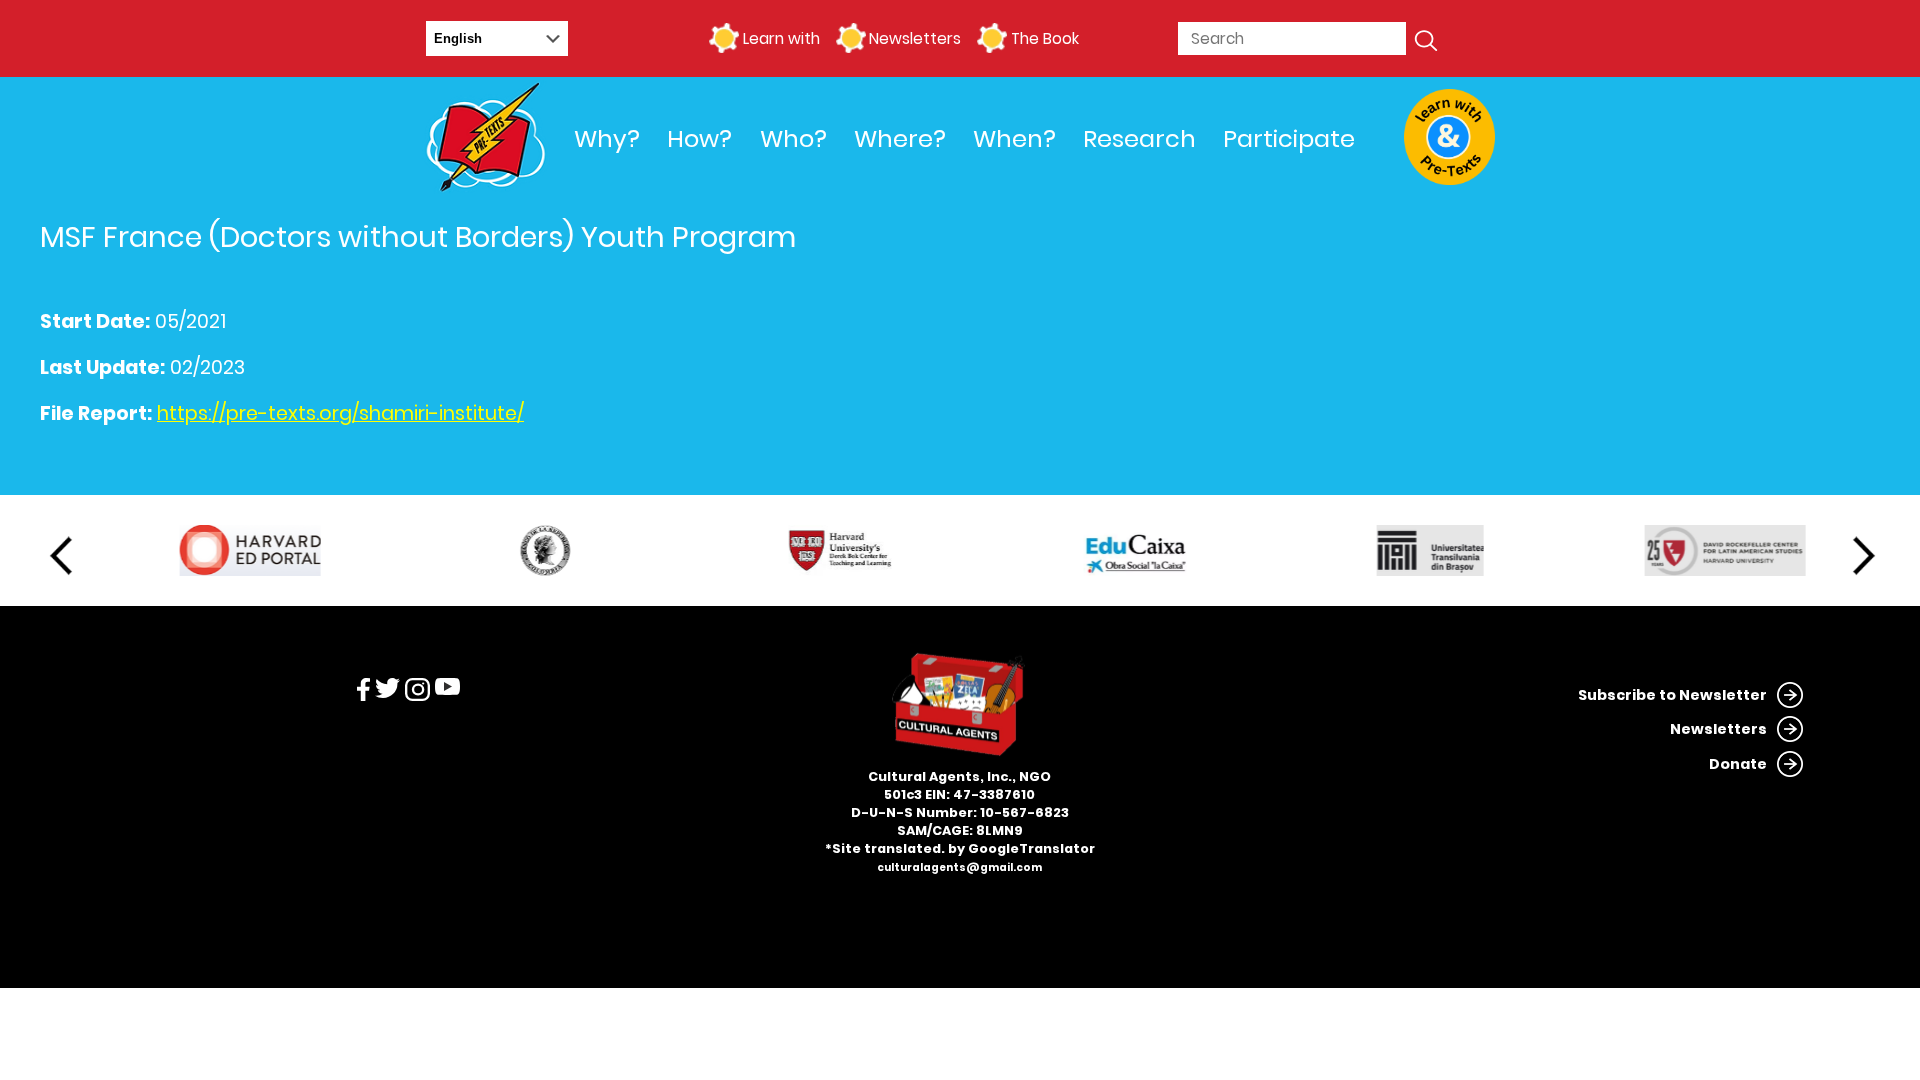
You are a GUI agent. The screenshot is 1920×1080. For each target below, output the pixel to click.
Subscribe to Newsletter (1672, 695)
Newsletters (915, 38)
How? (699, 138)
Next (1864, 556)
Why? (607, 138)
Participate (1289, 138)
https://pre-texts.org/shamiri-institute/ (340, 414)
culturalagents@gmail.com (959, 867)
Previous (61, 556)
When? (1014, 138)
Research (1139, 138)
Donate (1738, 764)
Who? (793, 138)
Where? (900, 138)
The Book (1044, 38)
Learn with (781, 38)
